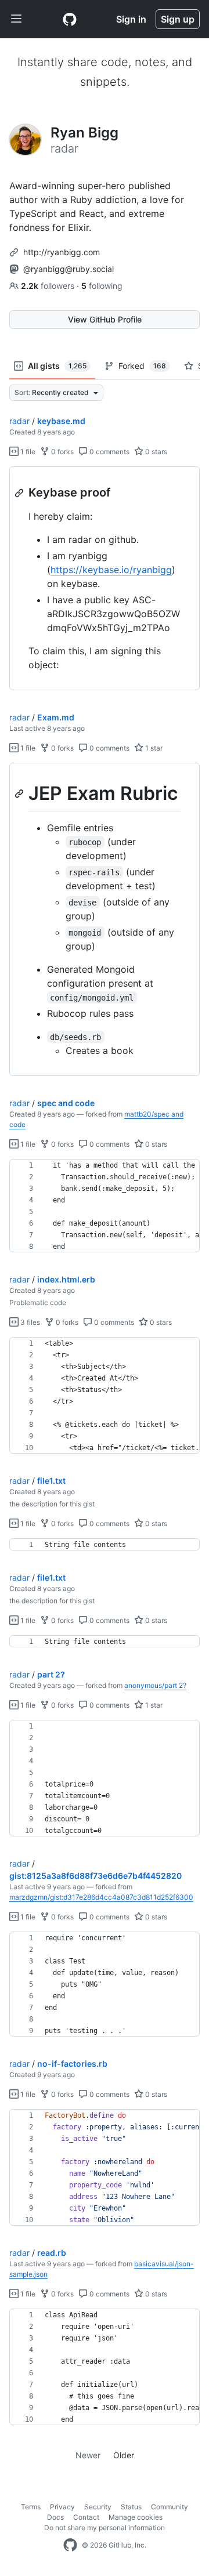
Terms (31, 2507)
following (102, 286)
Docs (55, 2517)
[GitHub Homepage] (70, 2545)
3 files (29, 1322)
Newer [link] (88, 2455)
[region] (105, 579)
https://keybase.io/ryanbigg (111, 570)
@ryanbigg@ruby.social (69, 269)
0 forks (62, 452)
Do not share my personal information (105, 2528)
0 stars (155, 452)
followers (49, 286)
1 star (153, 748)
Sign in (131, 19)
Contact (86, 2517)
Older (124, 2455)
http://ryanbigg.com (62, 252)
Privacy (62, 2507)
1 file (27, 452)
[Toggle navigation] (16, 19)
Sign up (178, 19)
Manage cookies (136, 2517)
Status (131, 2507)
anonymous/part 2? (155, 1685)
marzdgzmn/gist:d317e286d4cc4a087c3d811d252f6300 (101, 1897)
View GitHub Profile (105, 319)
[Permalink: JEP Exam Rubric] (20, 794)
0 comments (109, 452)
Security (98, 2507)
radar (19, 421)
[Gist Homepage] (70, 19)
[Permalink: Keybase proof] (20, 493)
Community (170, 2507)
